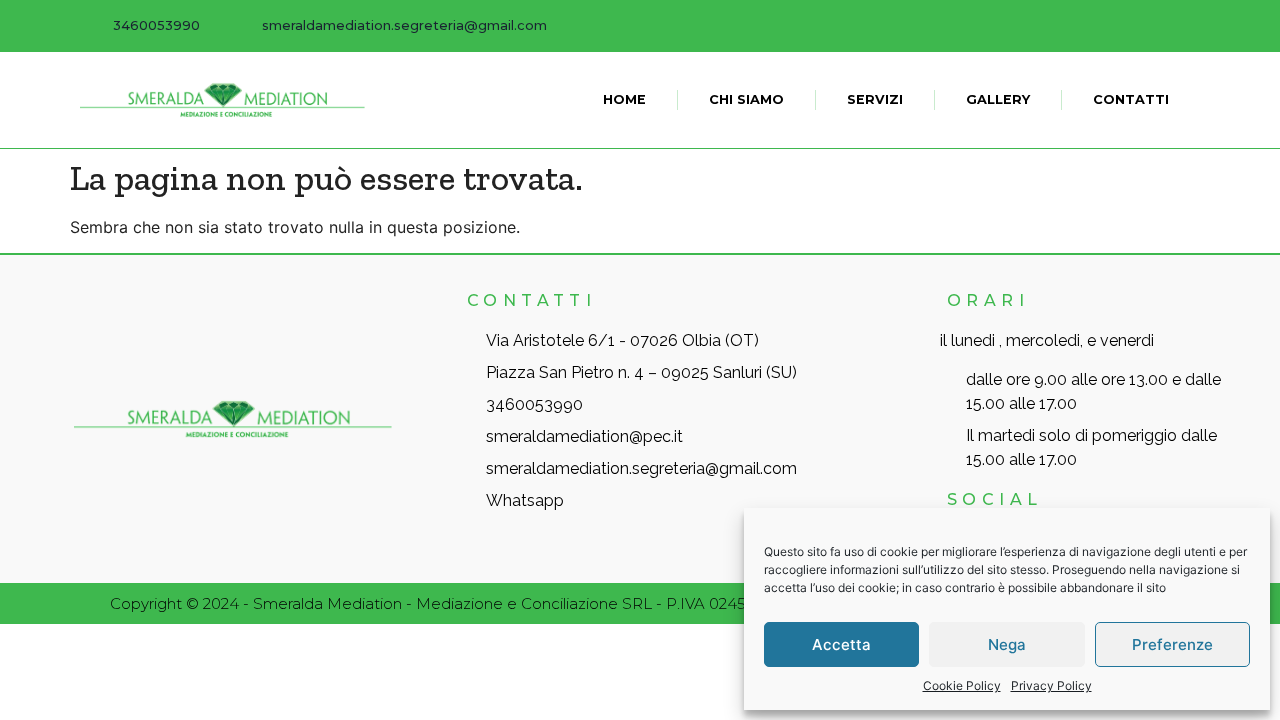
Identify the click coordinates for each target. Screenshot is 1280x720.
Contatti (1131, 99)
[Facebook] (1185, 25)
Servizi (875, 99)
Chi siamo (746, 99)
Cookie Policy (962, 685)
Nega (1007, 644)
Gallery (998, 99)
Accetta (841, 644)
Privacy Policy (1051, 685)
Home (624, 99)
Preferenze (1172, 644)
